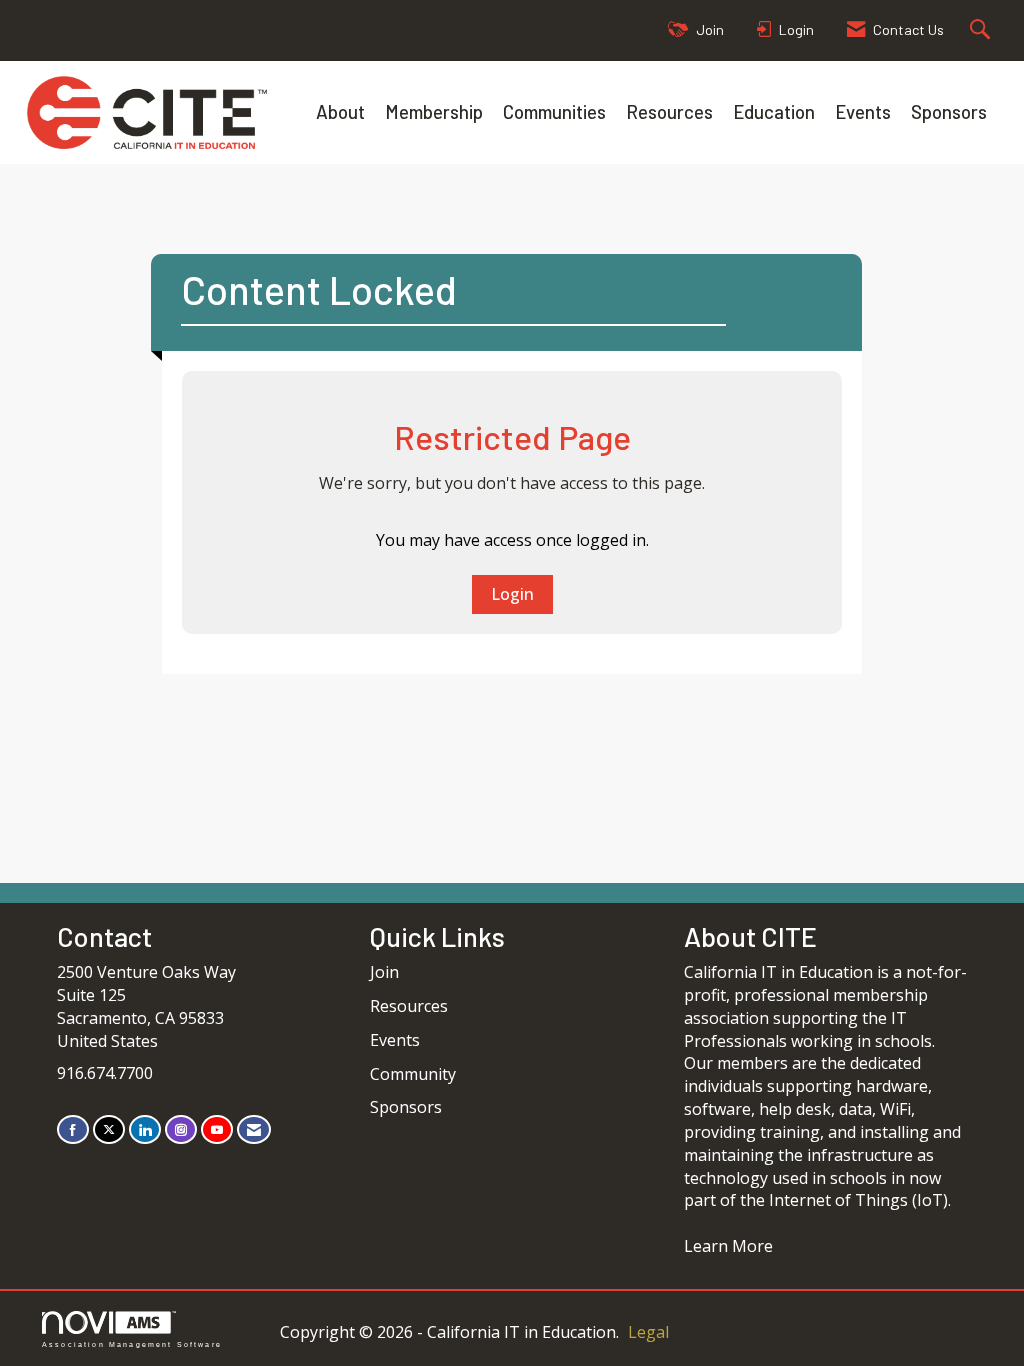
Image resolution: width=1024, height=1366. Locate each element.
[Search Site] (982, 30)
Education (774, 111)
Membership (434, 111)
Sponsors (949, 111)
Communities (554, 111)
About (340, 111)
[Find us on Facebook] (73, 1129)
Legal (648, 1332)
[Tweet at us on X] (109, 1129)
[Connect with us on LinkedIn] (145, 1129)
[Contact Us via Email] (254, 1129)
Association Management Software (132, 1344)
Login (512, 594)
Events (863, 111)
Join (384, 972)
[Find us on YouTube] (217, 1129)
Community (413, 1074)
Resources (669, 111)
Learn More (728, 1246)
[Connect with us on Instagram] (181, 1129)
